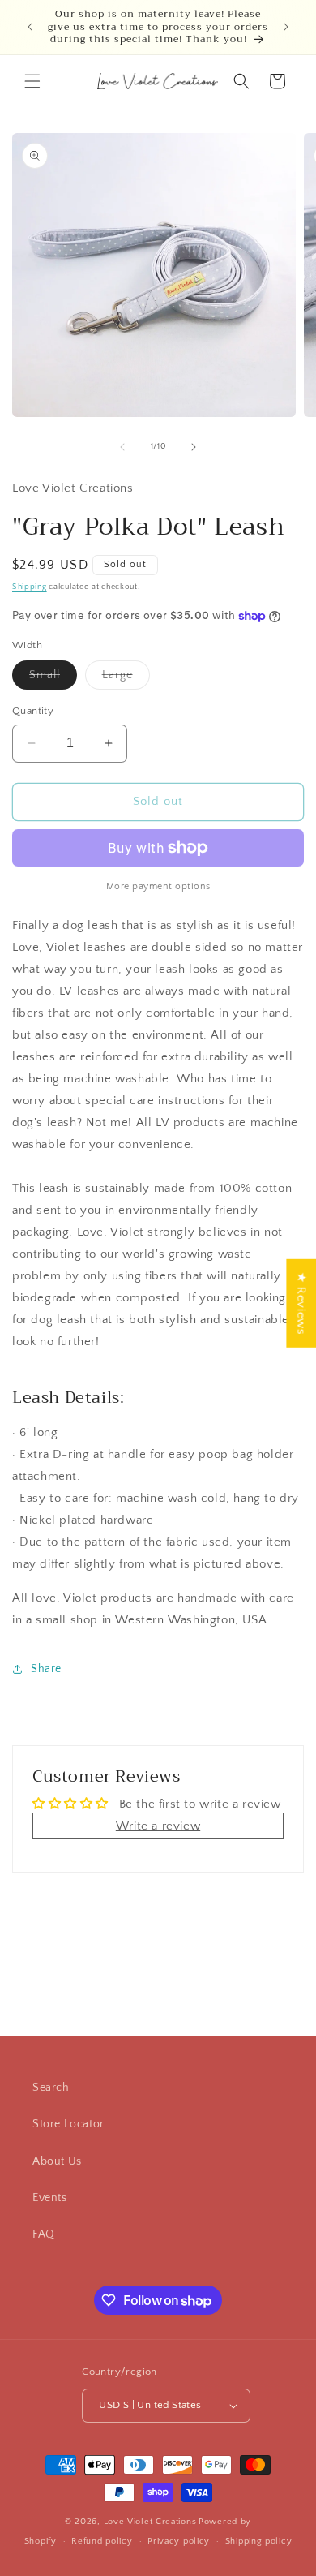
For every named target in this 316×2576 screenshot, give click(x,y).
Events (50, 2198)
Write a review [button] (158, 1826)
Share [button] (46, 1669)
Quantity (33, 711)
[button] (32, 81)
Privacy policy (179, 2541)
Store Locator (68, 2124)
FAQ (44, 2234)
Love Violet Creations (150, 2522)
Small (53, 679)
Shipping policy (259, 2541)
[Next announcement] (286, 27)
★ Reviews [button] (301, 1303)
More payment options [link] (158, 886)
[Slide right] (194, 447)
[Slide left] (122, 447)
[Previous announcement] (30, 27)
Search (51, 2088)
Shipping (30, 587)
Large (126, 679)
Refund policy (102, 2541)
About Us (57, 2161)
